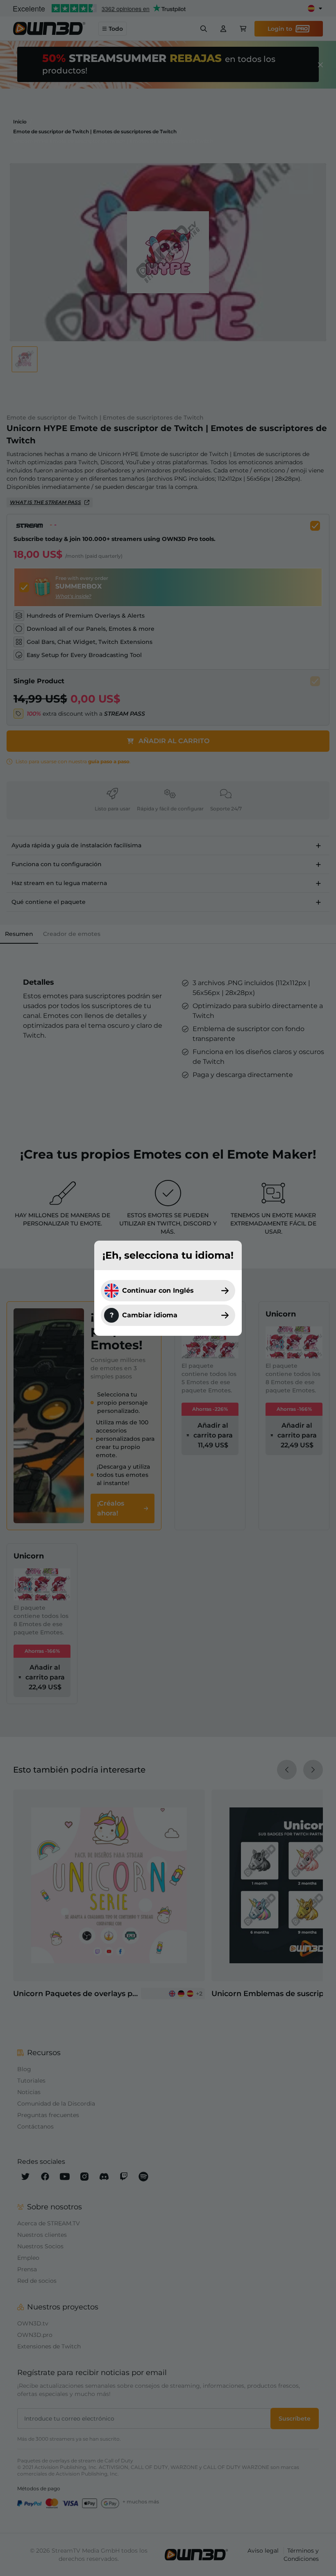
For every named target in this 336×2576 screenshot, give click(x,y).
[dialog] (168, 1288)
